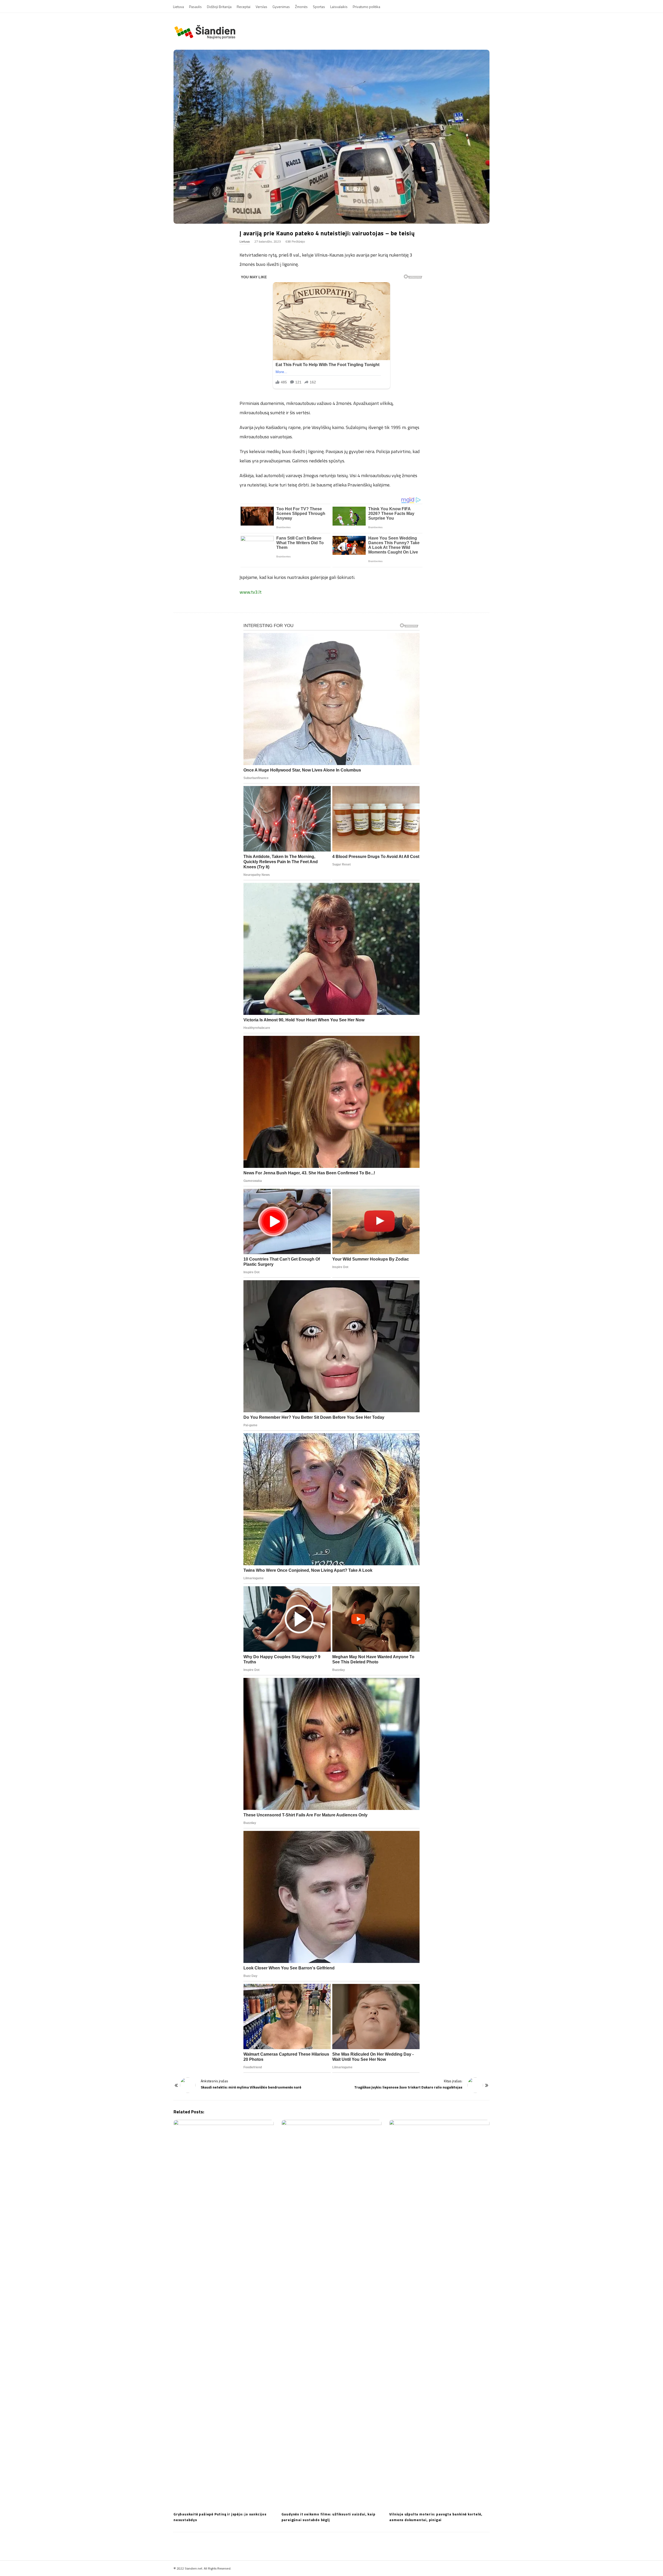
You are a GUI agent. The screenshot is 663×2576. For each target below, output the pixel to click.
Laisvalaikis (339, 7)
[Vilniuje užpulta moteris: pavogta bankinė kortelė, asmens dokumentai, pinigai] (439, 2314)
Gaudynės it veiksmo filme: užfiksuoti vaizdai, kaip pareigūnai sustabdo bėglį (329, 2517)
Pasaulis (195, 7)
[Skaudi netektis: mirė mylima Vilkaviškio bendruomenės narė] (188, 2085)
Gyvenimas (281, 7)
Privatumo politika (366, 7)
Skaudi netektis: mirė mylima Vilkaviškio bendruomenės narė (251, 2087)
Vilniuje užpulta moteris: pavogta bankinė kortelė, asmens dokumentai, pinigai (436, 2517)
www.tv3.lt (251, 592)
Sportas (319, 7)
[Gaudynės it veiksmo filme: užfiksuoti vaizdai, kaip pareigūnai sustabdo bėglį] (332, 2314)
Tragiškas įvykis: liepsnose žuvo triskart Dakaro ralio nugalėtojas (408, 2087)
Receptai (244, 7)
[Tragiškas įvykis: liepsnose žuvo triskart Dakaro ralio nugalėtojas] (475, 2085)
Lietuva (178, 7)
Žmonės (301, 7)
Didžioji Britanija (219, 7)
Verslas (261, 7)
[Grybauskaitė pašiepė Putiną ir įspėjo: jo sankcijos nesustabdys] (224, 2314)
